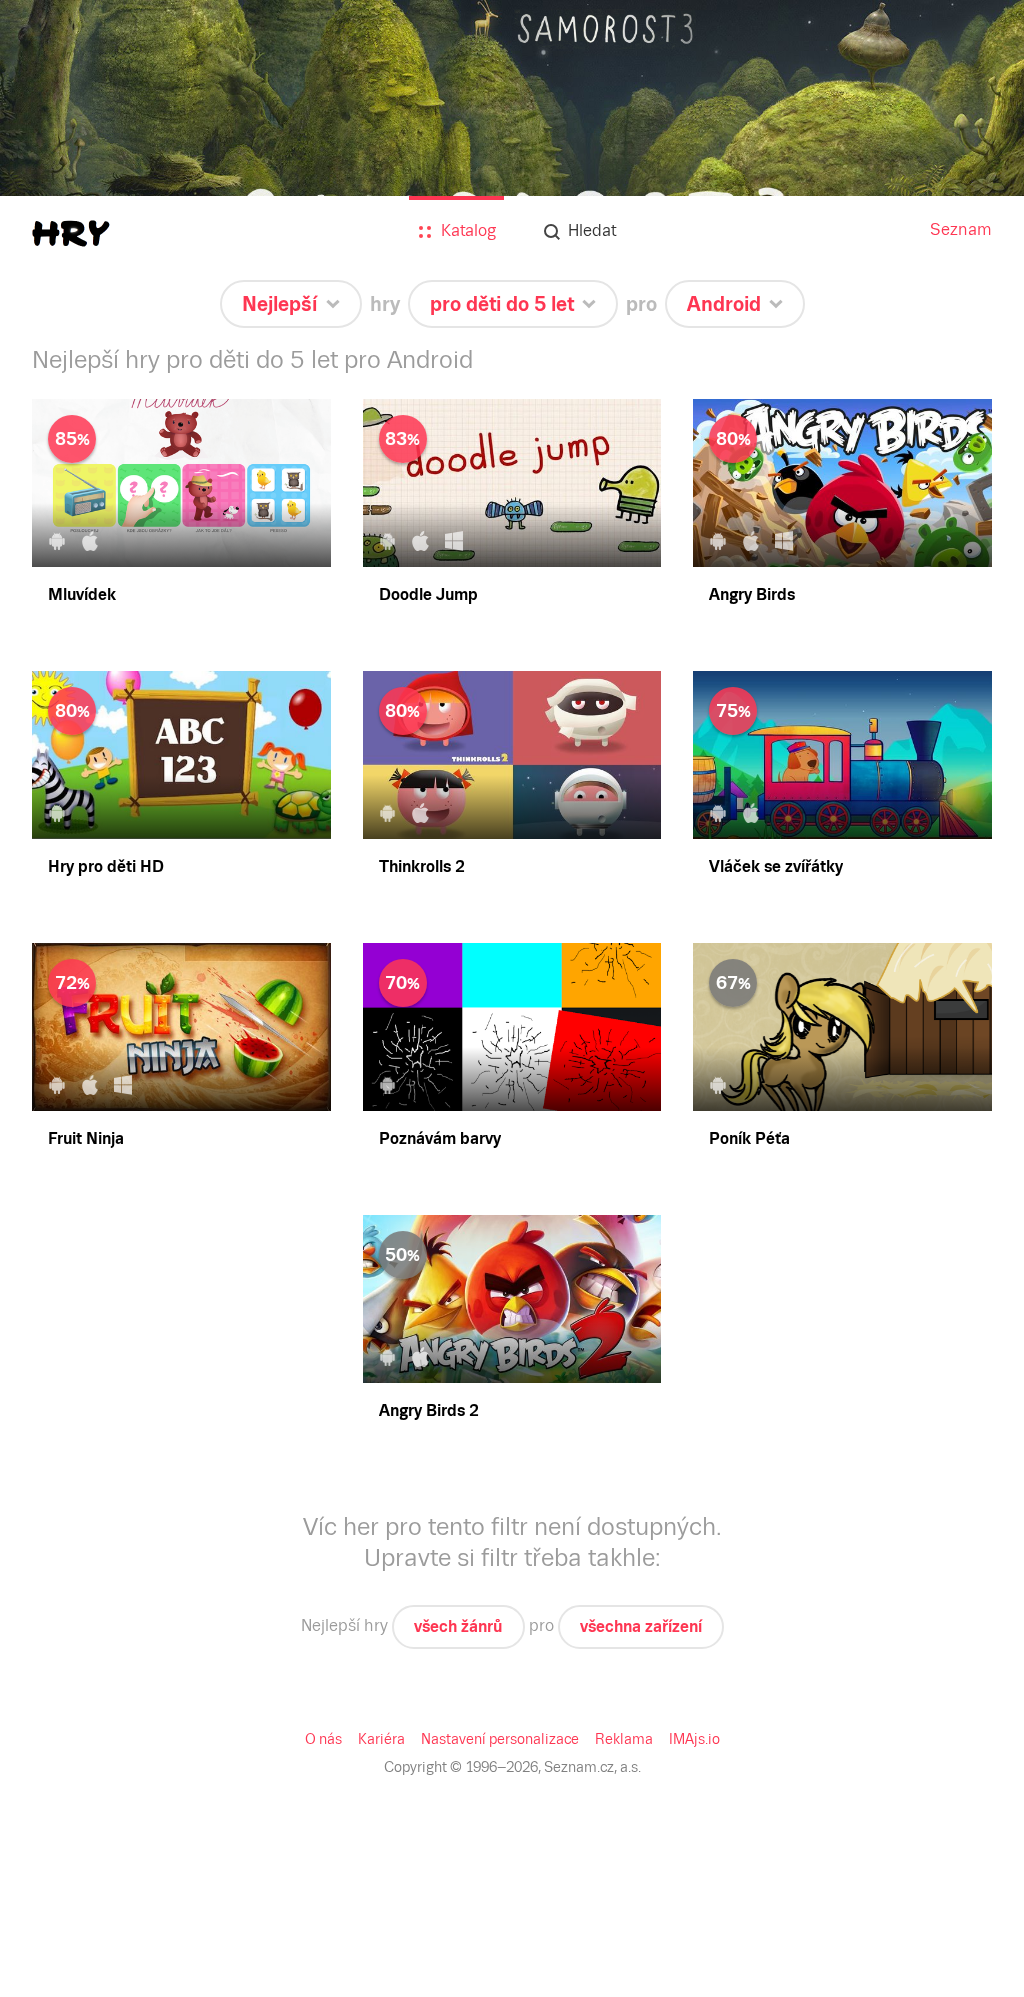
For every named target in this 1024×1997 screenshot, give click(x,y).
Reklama (624, 1739)
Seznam (961, 229)
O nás (323, 1739)
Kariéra (381, 1739)
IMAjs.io (694, 1739)
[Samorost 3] (512, 162)
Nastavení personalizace (500, 1739)
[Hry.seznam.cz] (71, 233)
